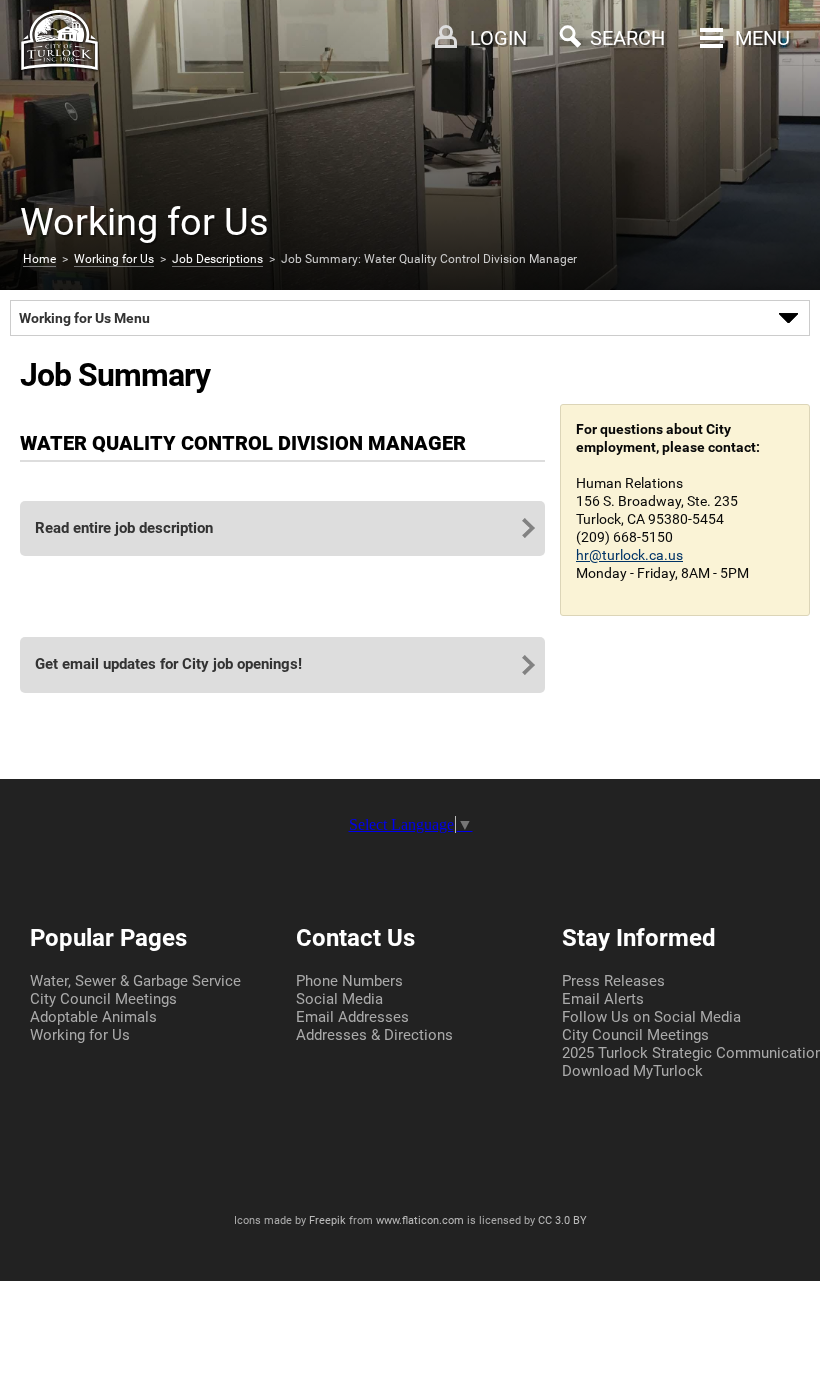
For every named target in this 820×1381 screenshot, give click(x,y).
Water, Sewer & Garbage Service (135, 981)
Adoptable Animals (93, 1017)
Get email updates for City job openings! (168, 664)
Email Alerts (603, 999)
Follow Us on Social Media (651, 1017)
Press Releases (613, 981)
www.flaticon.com (420, 1220)
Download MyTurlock (632, 1071)
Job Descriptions (217, 259)
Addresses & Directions (374, 1035)
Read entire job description (124, 528)
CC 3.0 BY (562, 1220)
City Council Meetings (103, 999)
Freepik (327, 1220)
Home (39, 259)
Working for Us (114, 259)
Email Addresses (352, 1017)
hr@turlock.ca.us (629, 555)
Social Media (339, 999)
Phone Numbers (349, 981)
